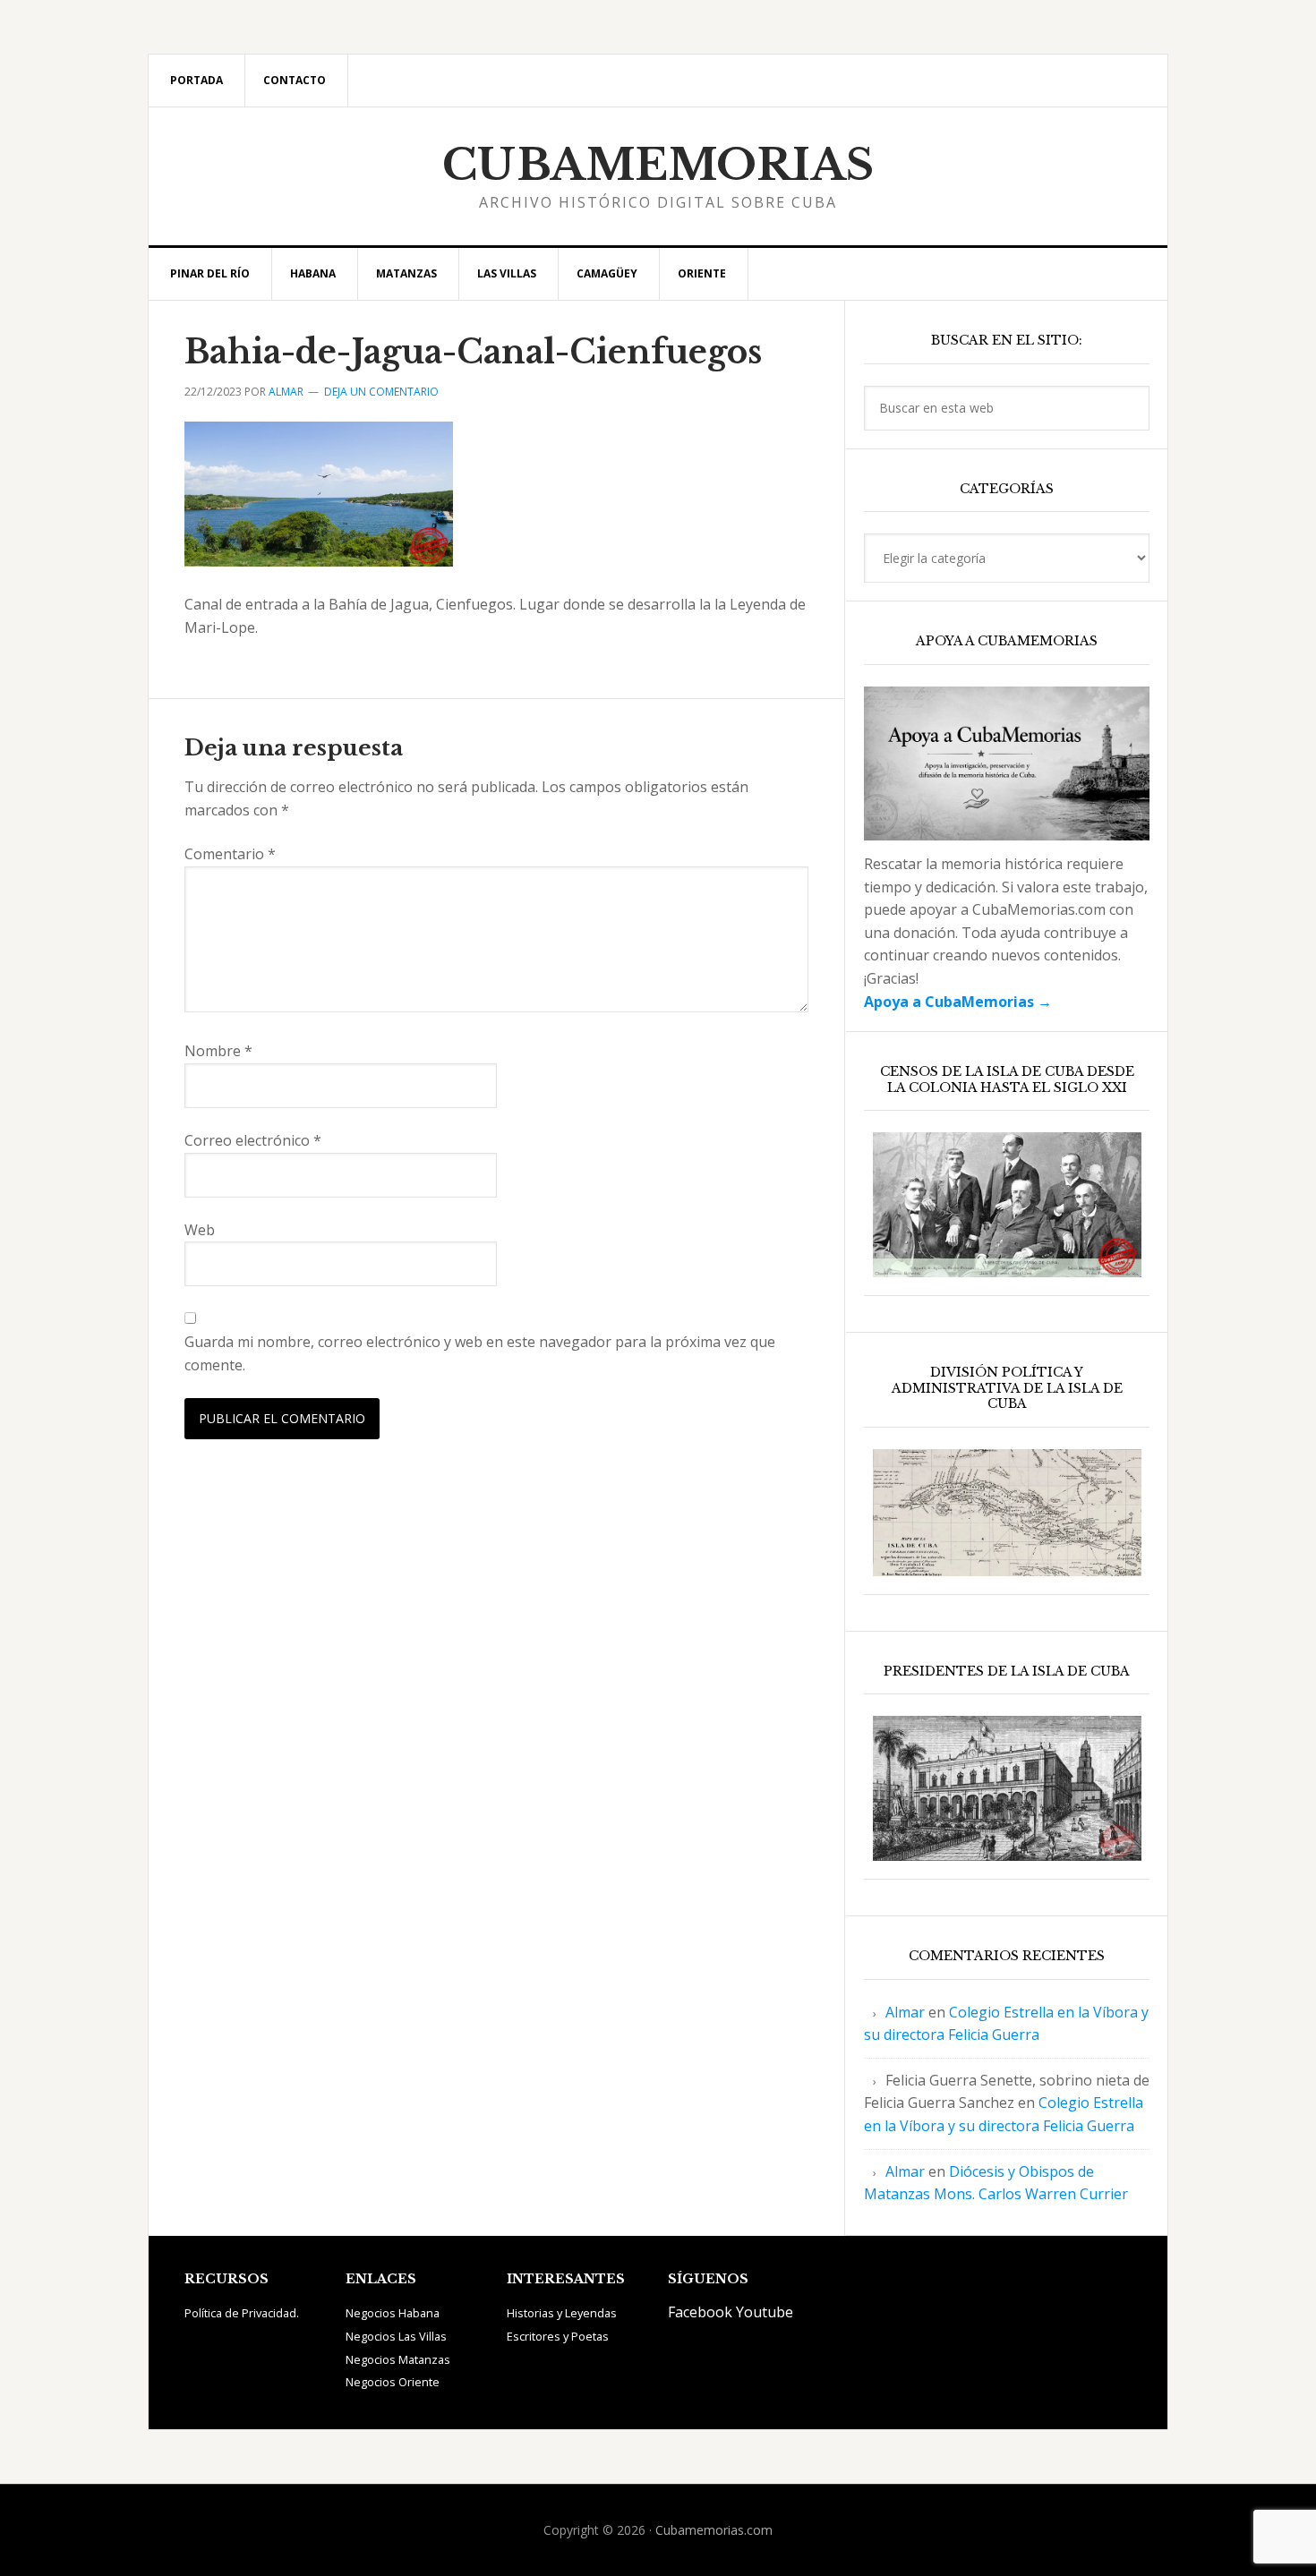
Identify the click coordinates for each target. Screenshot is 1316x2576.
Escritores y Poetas (558, 2336)
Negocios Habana (393, 2313)
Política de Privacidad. (242, 2313)
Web (200, 1230)
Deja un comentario (381, 392)
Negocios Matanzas (398, 2359)
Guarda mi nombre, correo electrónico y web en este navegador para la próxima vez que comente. (480, 1353)
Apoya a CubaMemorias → (958, 1002)
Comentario (230, 854)
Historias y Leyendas (562, 2313)
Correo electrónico (253, 1140)
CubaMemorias (658, 165)
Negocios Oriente (393, 2382)
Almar (905, 2012)
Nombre (218, 1051)
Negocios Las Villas (396, 2336)
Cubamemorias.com (714, 2530)
